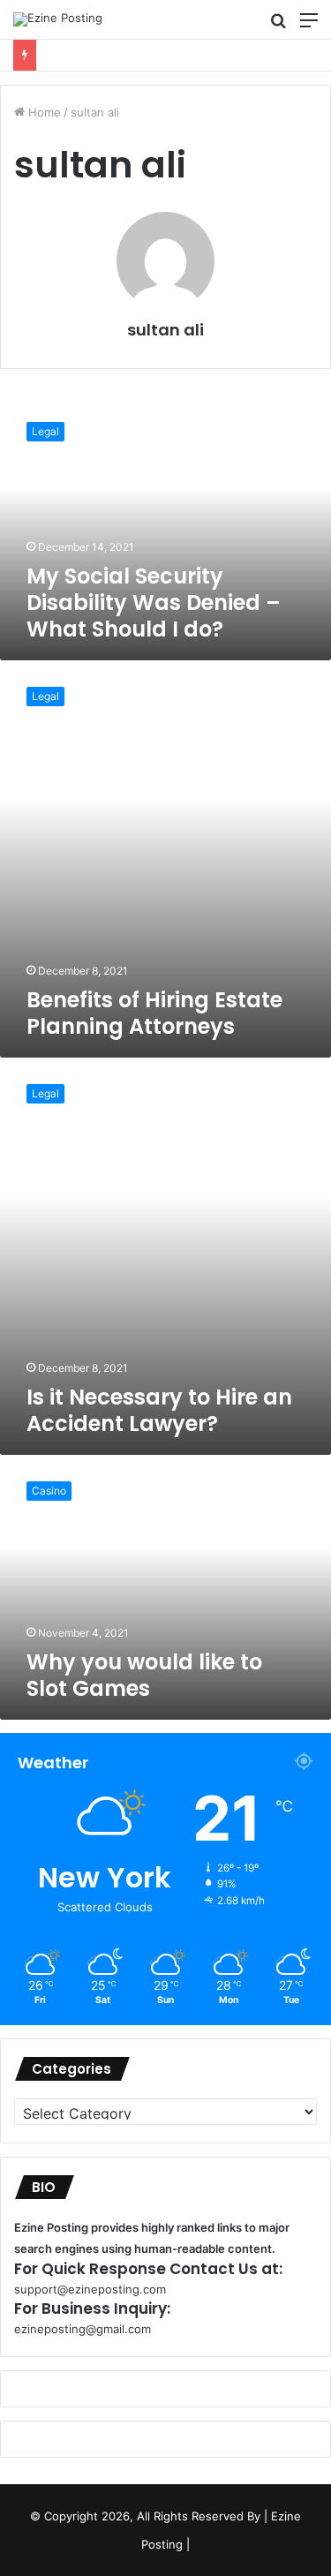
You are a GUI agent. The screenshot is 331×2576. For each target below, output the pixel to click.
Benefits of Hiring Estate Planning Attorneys (154, 1013)
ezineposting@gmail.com (83, 2329)
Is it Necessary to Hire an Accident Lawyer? (159, 1410)
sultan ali (165, 330)
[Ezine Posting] (58, 19)
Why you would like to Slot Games (144, 1675)
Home (43, 112)
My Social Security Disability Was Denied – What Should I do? (154, 603)
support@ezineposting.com (90, 2289)
